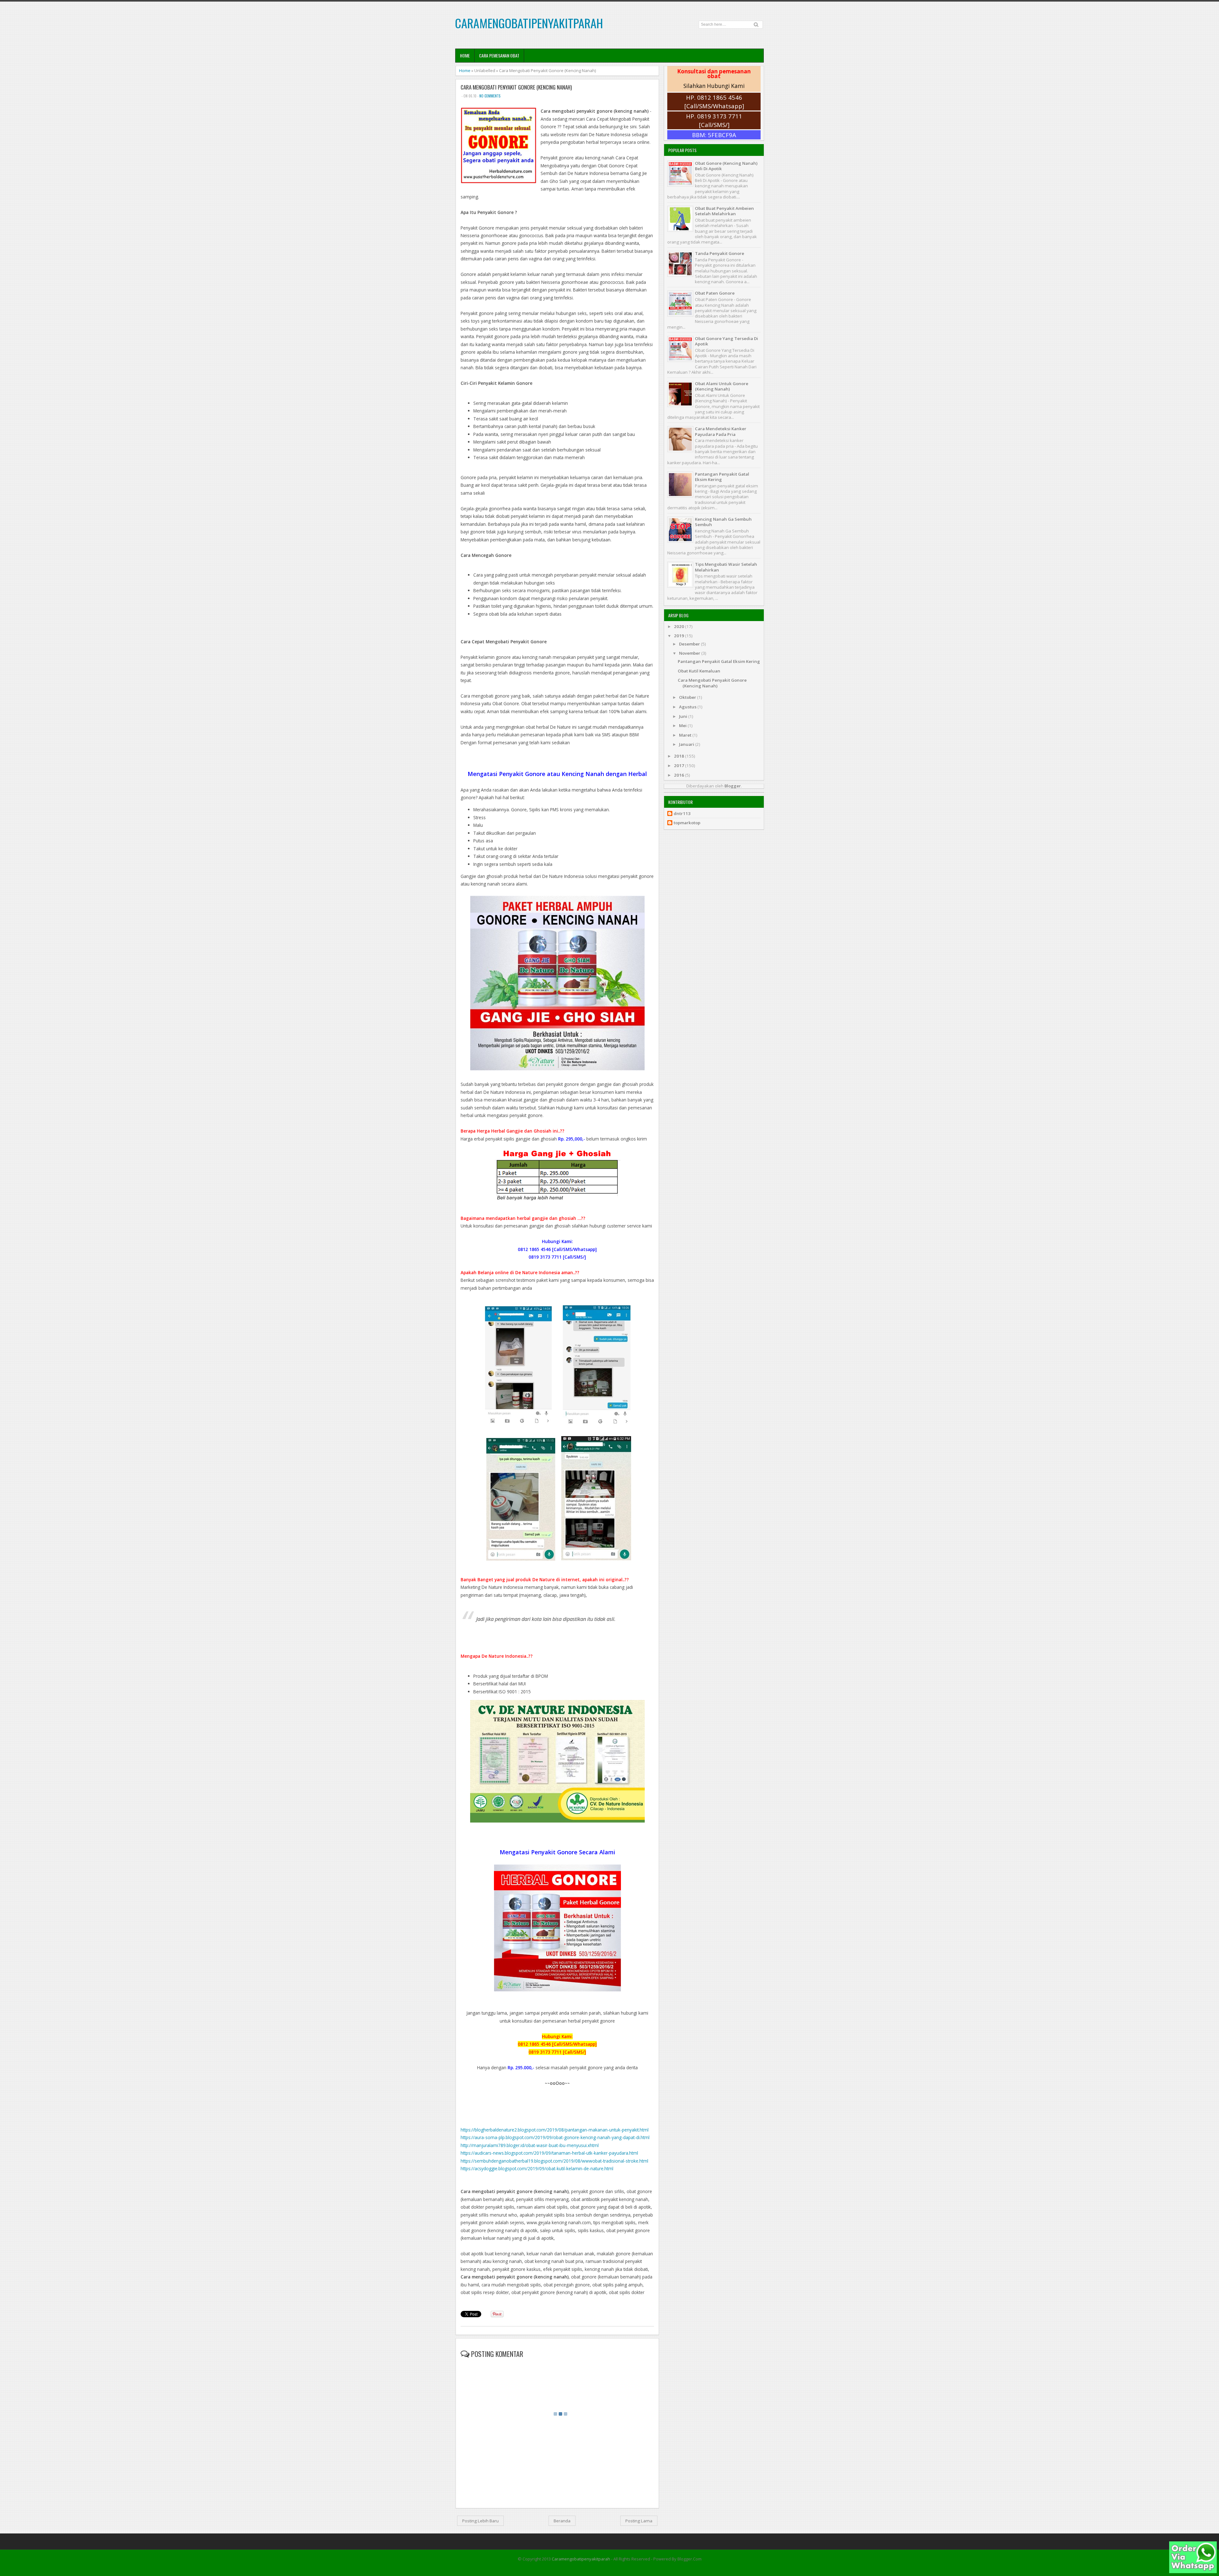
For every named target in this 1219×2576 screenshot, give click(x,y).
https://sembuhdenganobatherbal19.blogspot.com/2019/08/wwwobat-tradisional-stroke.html (554, 2161)
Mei (683, 726)
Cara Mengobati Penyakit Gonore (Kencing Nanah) (516, 87)
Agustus (688, 707)
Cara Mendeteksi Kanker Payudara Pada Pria (721, 431)
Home (465, 55)
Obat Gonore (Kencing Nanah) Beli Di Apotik (726, 166)
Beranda (562, 2521)
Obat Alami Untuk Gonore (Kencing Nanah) (722, 386)
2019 (679, 636)
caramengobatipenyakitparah (529, 23)
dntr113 (682, 814)
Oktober (688, 697)
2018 (679, 756)
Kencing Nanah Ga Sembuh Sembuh (723, 522)
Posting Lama (639, 2521)
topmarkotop (687, 823)
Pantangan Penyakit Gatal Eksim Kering (722, 477)
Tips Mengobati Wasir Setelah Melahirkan (726, 567)
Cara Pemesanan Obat (499, 55)
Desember (690, 644)
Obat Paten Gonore (715, 293)
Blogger (733, 786)
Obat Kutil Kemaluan (699, 671)
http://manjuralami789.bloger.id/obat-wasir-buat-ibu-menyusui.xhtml (530, 2145)
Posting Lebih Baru (480, 2521)
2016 (679, 775)
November (690, 653)
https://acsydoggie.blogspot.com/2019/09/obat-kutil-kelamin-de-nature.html (537, 2168)
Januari (687, 744)
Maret (686, 735)
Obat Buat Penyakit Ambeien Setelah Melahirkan (724, 211)
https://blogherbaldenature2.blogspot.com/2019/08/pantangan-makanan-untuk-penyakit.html (555, 2130)
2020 (679, 626)
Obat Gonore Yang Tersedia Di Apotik (726, 341)
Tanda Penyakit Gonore (719, 253)
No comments (490, 96)
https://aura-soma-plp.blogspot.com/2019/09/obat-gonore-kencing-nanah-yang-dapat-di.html (555, 2137)
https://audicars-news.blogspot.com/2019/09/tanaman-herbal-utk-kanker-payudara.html (549, 2153)
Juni (684, 716)
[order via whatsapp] (1193, 2572)
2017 (679, 766)
